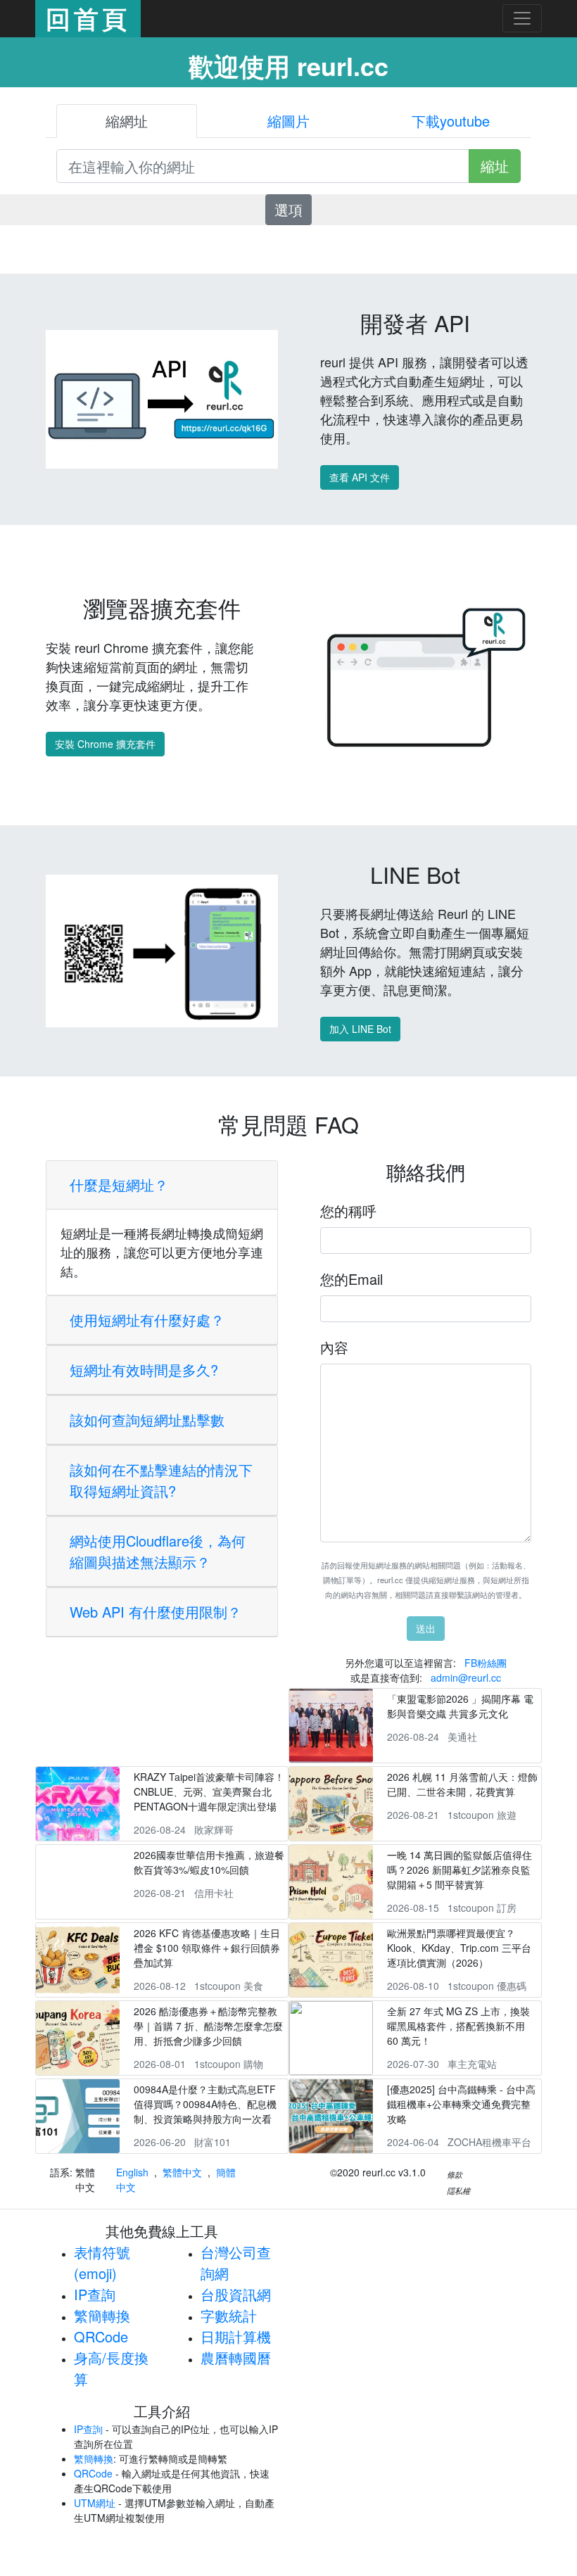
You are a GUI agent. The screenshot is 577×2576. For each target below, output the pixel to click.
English (132, 2172)
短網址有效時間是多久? (144, 1370)
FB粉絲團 (486, 1663)
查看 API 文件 (360, 477)
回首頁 (88, 18)
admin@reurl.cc (466, 1677)
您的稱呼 (348, 1211)
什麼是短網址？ (119, 1185)
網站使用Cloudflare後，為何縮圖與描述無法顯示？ (158, 1551)
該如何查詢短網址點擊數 (147, 1420)
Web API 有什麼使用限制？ (156, 1612)
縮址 (495, 166)
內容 (334, 1347)
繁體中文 (182, 2172)
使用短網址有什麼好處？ (147, 1320)
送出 (426, 1628)
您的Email (351, 1279)
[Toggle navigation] (522, 18)
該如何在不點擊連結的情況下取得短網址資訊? (161, 1480)
